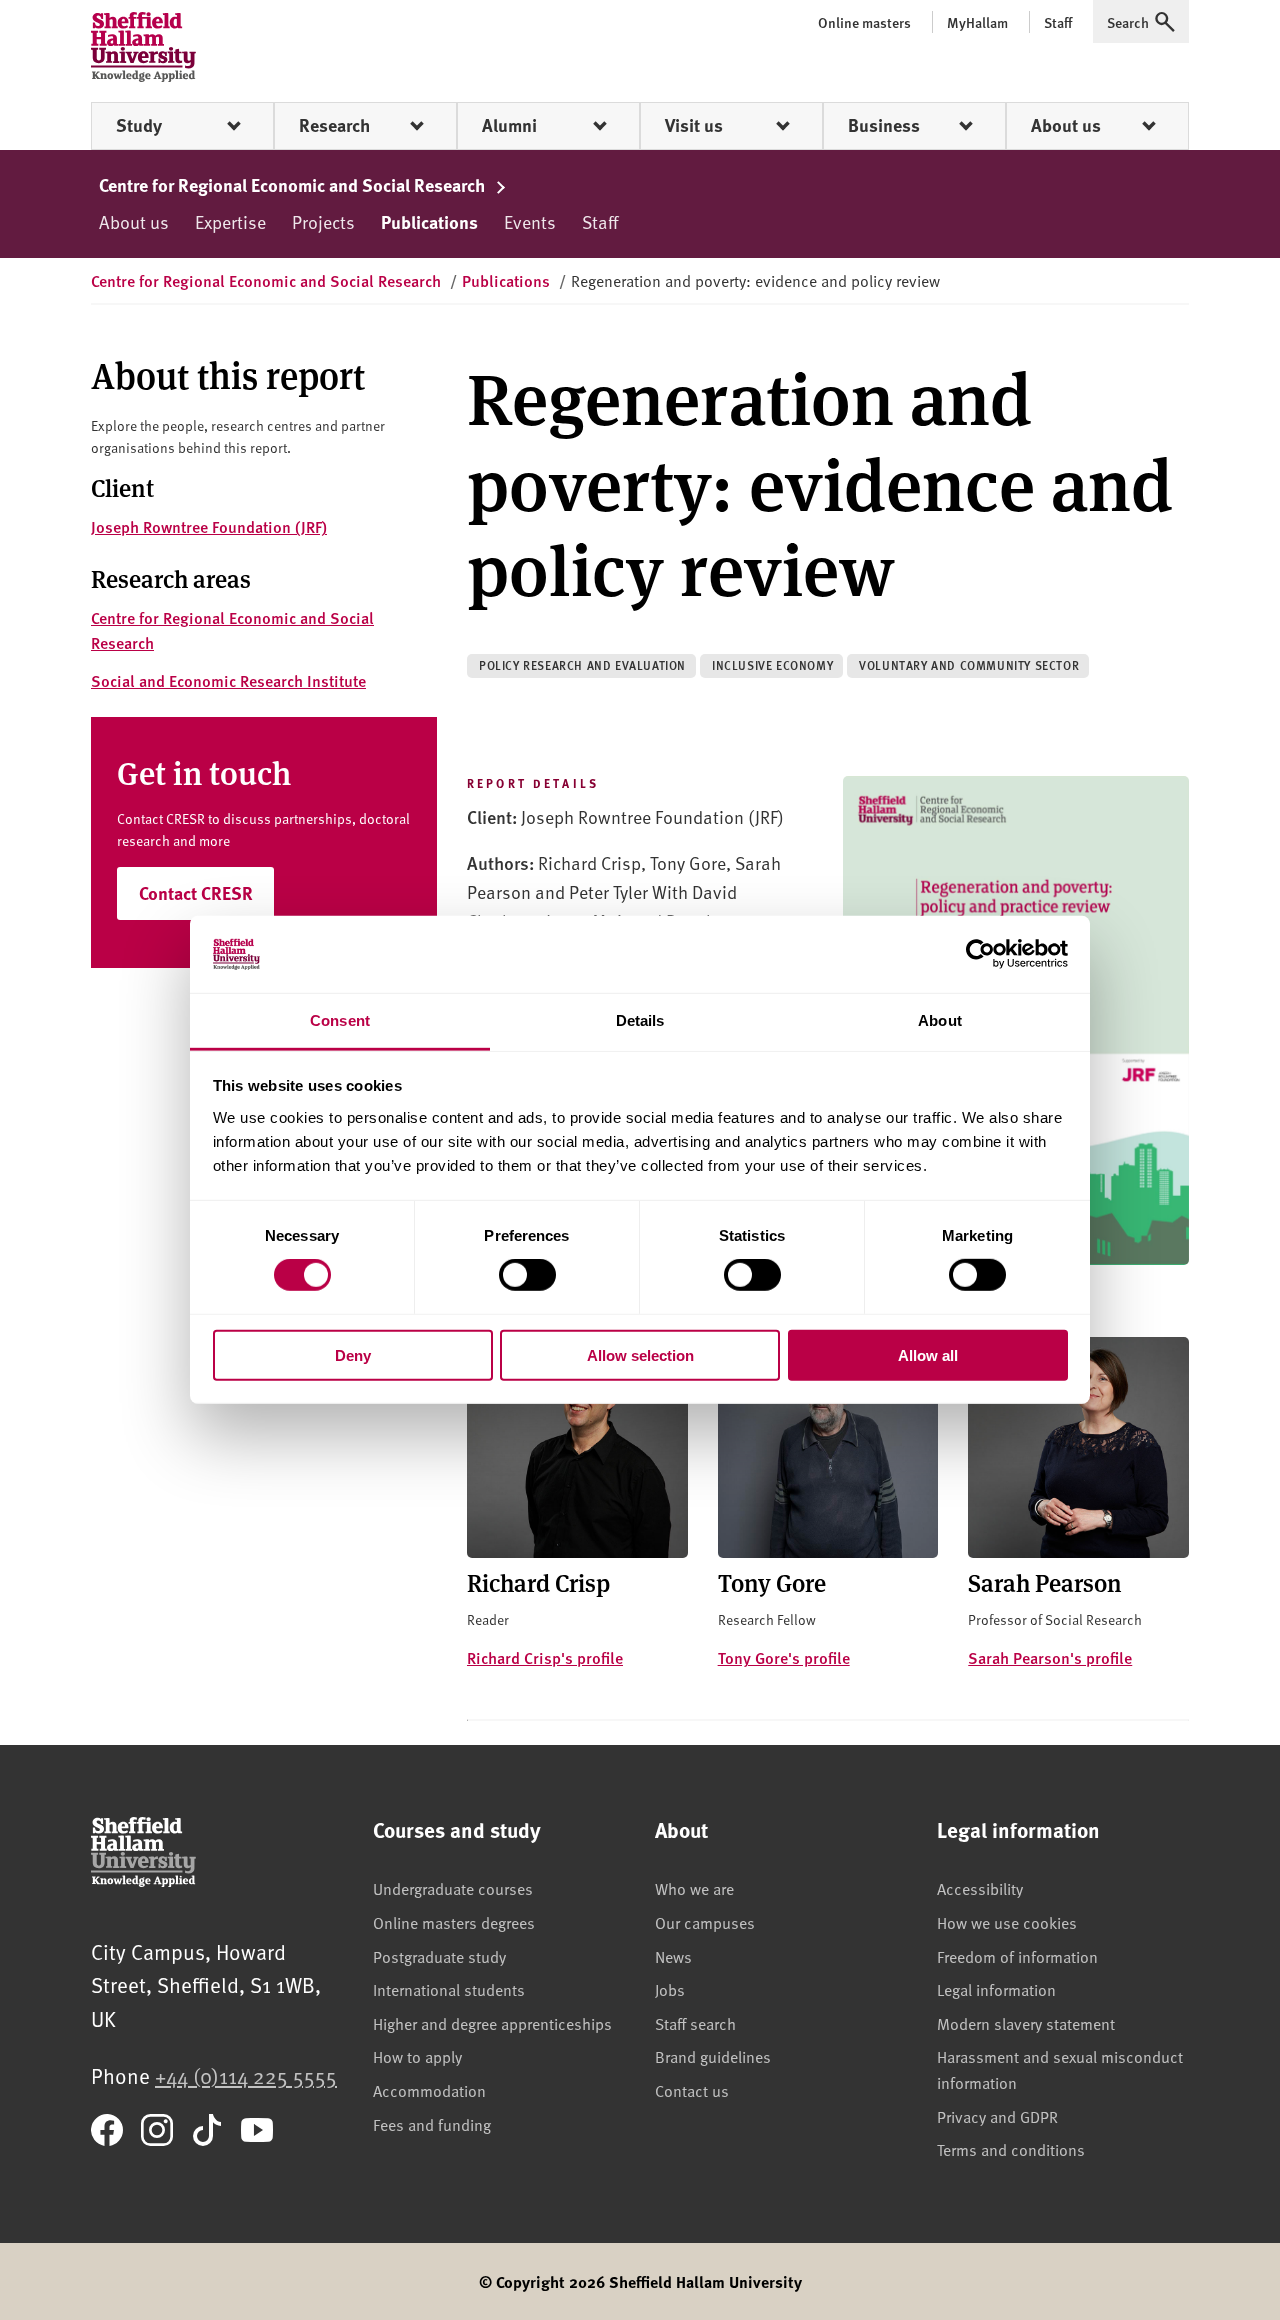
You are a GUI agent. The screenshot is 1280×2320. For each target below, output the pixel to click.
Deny (353, 1354)
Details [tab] (640, 1020)
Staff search (695, 2023)
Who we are (694, 1888)
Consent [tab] (340, 1020)
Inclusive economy (772, 665)
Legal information (996, 1989)
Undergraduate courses (453, 1888)
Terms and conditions (1011, 2149)
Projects (323, 221)
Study (139, 125)
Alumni (509, 125)
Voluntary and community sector (969, 665)
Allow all (928, 1354)
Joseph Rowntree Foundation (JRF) (209, 526)
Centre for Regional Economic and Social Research (294, 185)
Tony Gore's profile (784, 1657)
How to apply (417, 2056)
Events (530, 221)
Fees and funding (432, 2124)
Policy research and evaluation (582, 665)
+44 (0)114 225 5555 (246, 2075)
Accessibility (980, 1888)
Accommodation (429, 2090)
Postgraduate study (439, 1956)
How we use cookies (1007, 1922)
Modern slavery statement (1026, 2023)
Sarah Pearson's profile (1050, 1657)
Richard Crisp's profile (545, 1657)
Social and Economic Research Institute (228, 680)
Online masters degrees (454, 1922)
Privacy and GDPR (997, 2116)
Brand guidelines (713, 2056)
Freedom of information (1017, 1956)
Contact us (692, 2090)
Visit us (694, 125)
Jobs (670, 1989)
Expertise (230, 221)
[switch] (527, 1275)
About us (1066, 125)
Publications (429, 222)
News (673, 1956)
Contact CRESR (196, 893)
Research (334, 125)
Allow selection (640, 1354)
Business (884, 125)
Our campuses (705, 1922)
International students (449, 1989)
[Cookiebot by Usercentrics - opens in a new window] (980, 954)
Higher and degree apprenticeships (492, 2023)
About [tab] (940, 1020)
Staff (600, 221)
